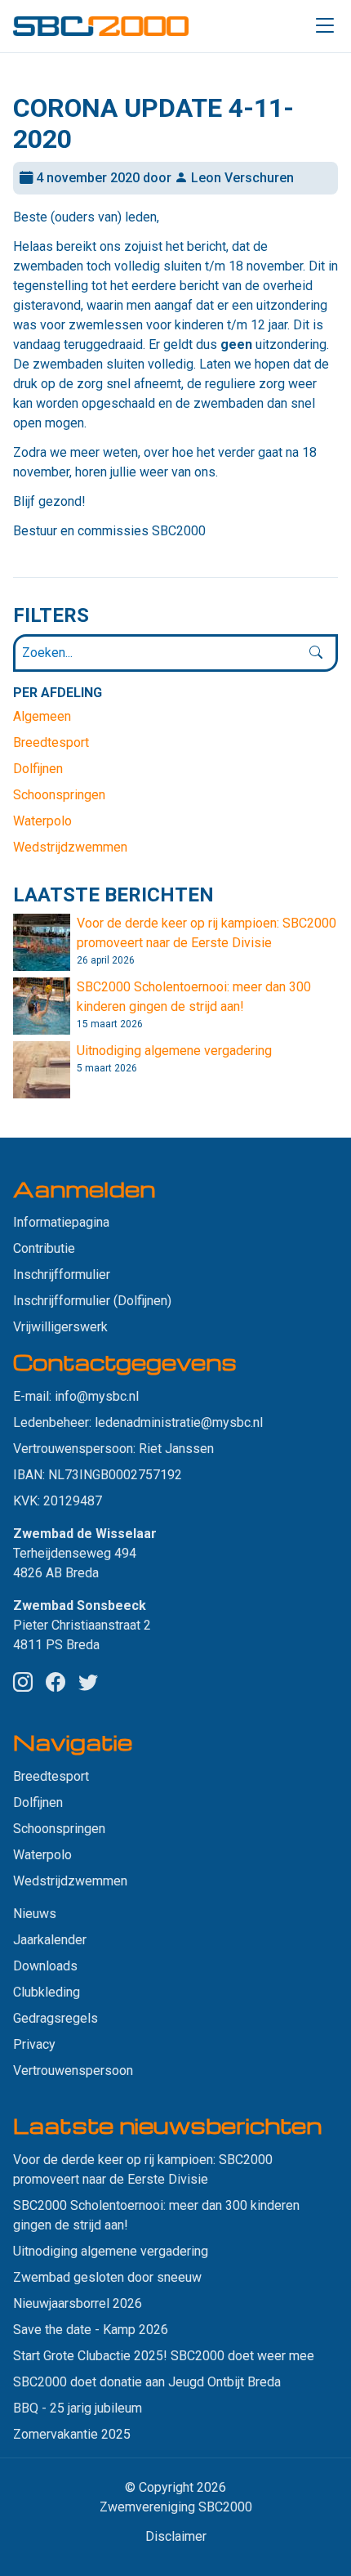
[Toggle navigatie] (325, 27)
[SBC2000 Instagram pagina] (23, 1683)
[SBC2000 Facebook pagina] (56, 1683)
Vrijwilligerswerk (60, 1327)
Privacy (34, 2044)
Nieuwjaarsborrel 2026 (78, 2303)
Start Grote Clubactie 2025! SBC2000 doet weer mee (164, 2356)
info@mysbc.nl (97, 1396)
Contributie (44, 1248)
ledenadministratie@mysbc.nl (179, 1422)
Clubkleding (47, 1992)
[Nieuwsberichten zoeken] (316, 653)
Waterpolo (42, 821)
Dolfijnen (38, 769)
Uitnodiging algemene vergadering (174, 1051)
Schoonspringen (59, 795)
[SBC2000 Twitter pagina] (88, 1683)
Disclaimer (176, 2536)
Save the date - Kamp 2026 (91, 2330)
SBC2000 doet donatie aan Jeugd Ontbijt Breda (147, 2382)
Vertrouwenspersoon (73, 2071)
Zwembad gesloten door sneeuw (107, 2277)
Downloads (45, 1966)
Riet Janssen (176, 1449)
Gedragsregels (56, 2018)
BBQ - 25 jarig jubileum (78, 2408)
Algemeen (42, 716)
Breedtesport (51, 742)
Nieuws (35, 1914)
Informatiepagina (61, 1222)
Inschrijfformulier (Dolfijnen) (92, 1301)
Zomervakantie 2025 (72, 2434)
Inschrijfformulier (62, 1275)
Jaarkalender (50, 1940)
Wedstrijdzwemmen (70, 847)
